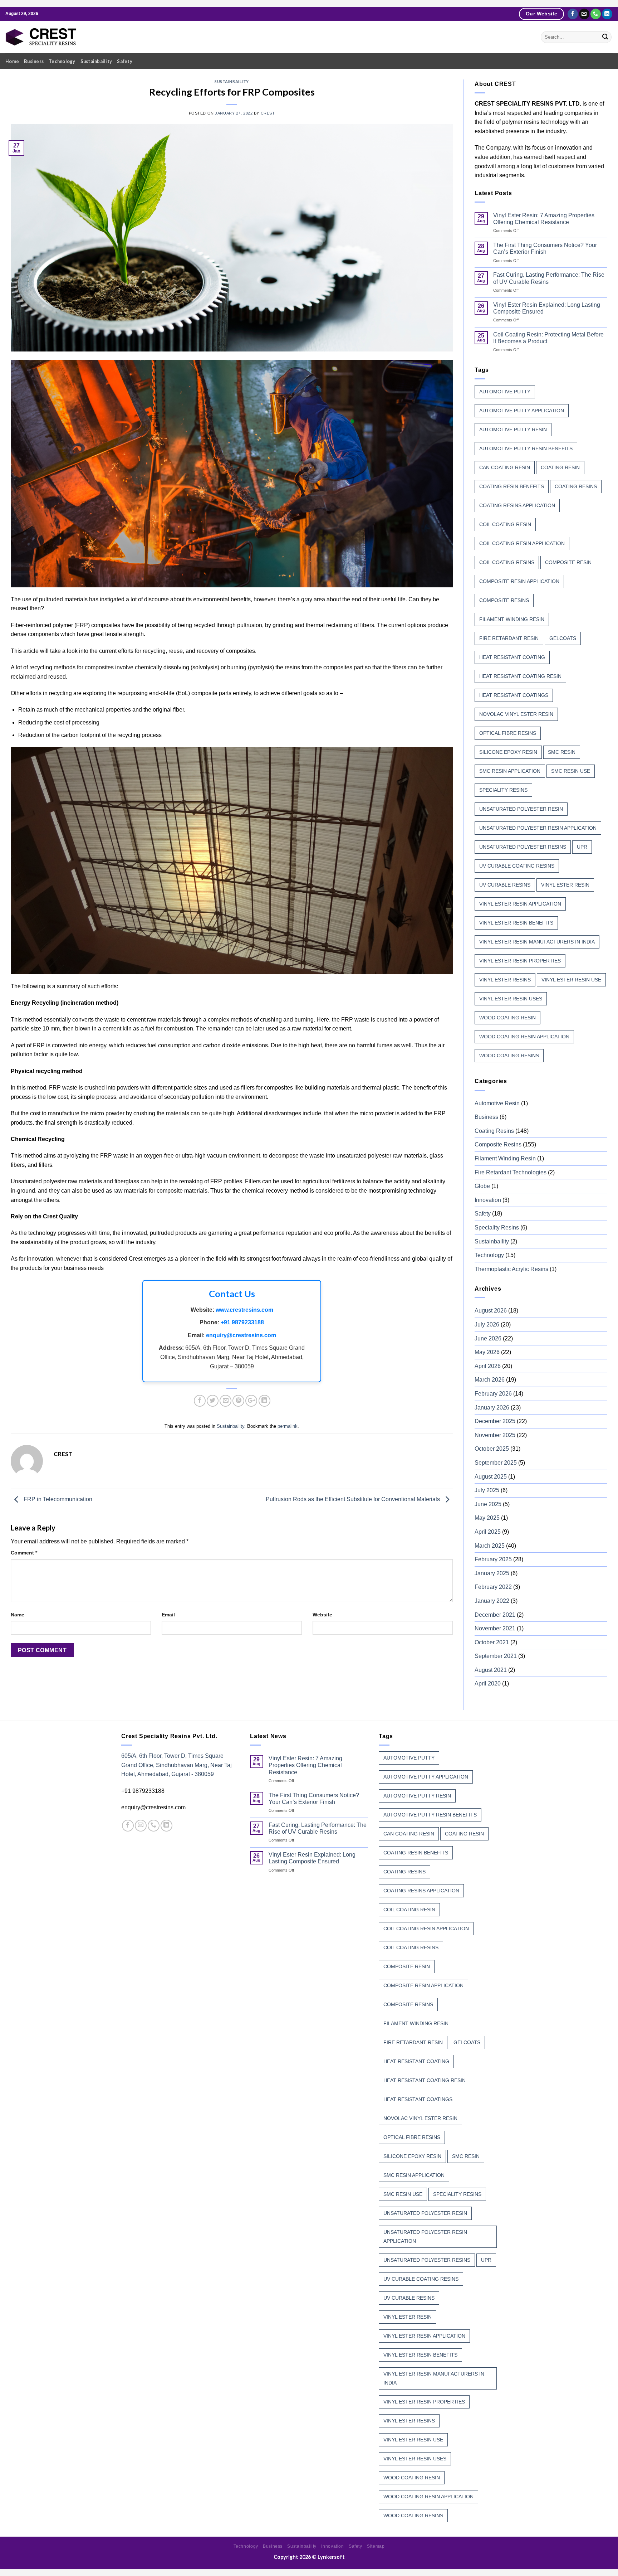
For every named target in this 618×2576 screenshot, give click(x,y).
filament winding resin (512, 619)
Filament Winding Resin (505, 1158)
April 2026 (488, 1366)
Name (18, 1615)
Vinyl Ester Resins (505, 980)
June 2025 (488, 1504)
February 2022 (493, 1587)
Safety (125, 61)
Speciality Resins (497, 1228)
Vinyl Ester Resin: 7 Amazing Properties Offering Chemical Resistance (544, 219)
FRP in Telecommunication (57, 1499)
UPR (582, 847)
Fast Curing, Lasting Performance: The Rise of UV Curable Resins (549, 278)
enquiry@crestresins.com (241, 1335)
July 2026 (487, 1325)
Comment (24, 1553)
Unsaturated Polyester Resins (523, 847)
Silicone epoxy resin (508, 752)
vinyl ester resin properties (520, 961)
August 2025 (491, 1477)
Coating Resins (494, 1131)
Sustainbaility (96, 61)
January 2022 (492, 1601)
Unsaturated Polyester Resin (521, 809)
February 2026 (493, 1394)
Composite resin (568, 562)
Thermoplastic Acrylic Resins (511, 1269)
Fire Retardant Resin (509, 638)
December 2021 (495, 1615)
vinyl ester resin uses (511, 999)
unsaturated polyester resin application (538, 828)
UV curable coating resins (517, 866)
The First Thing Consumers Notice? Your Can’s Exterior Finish (545, 248)
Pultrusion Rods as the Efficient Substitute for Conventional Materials (354, 1499)
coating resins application (517, 505)
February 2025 (493, 1559)
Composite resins (504, 600)
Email (168, 1615)
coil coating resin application (522, 543)
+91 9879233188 (242, 1322)
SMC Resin (562, 752)
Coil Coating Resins (507, 562)
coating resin (560, 467)
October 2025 (492, 1449)
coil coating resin (505, 524)
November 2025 (495, 1435)
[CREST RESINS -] (41, 37)
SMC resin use (571, 771)
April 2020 (488, 1684)
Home (12, 61)
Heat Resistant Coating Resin (520, 676)
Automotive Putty (505, 392)
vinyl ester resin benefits (516, 923)
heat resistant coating (512, 657)
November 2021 (495, 1628)
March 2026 (490, 1380)
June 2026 (488, 1338)
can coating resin (505, 467)
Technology (62, 61)
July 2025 (487, 1490)
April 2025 (488, 1532)
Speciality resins (503, 790)
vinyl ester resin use (571, 980)
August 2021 (491, 1670)
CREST (268, 113)
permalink (288, 1426)
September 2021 (496, 1656)
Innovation (488, 1200)
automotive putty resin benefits (526, 448)
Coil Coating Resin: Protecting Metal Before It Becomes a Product (548, 338)
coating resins (576, 486)
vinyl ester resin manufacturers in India (537, 942)
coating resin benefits (512, 486)
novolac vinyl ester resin (516, 714)
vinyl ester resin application (520, 904)
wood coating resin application (524, 1037)
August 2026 (491, 1311)
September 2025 (496, 1463)
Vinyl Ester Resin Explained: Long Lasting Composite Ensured (547, 308)
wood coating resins (509, 1056)
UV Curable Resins (505, 885)
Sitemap (376, 2546)
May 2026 (487, 1352)
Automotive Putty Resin (513, 430)
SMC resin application (510, 771)
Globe (482, 1186)
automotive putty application (522, 411)
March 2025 (490, 1546)
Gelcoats (563, 638)
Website (322, 1615)
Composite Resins (498, 1144)
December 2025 (495, 1421)
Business (34, 61)
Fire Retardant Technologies (511, 1172)
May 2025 (487, 1518)
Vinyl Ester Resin (565, 885)
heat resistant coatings (514, 695)
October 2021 (492, 1642)
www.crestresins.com (244, 1310)
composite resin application (519, 581)
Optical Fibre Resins (508, 733)
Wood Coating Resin (507, 1018)
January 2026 (492, 1408)
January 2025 (492, 1573)
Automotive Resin (497, 1103)
